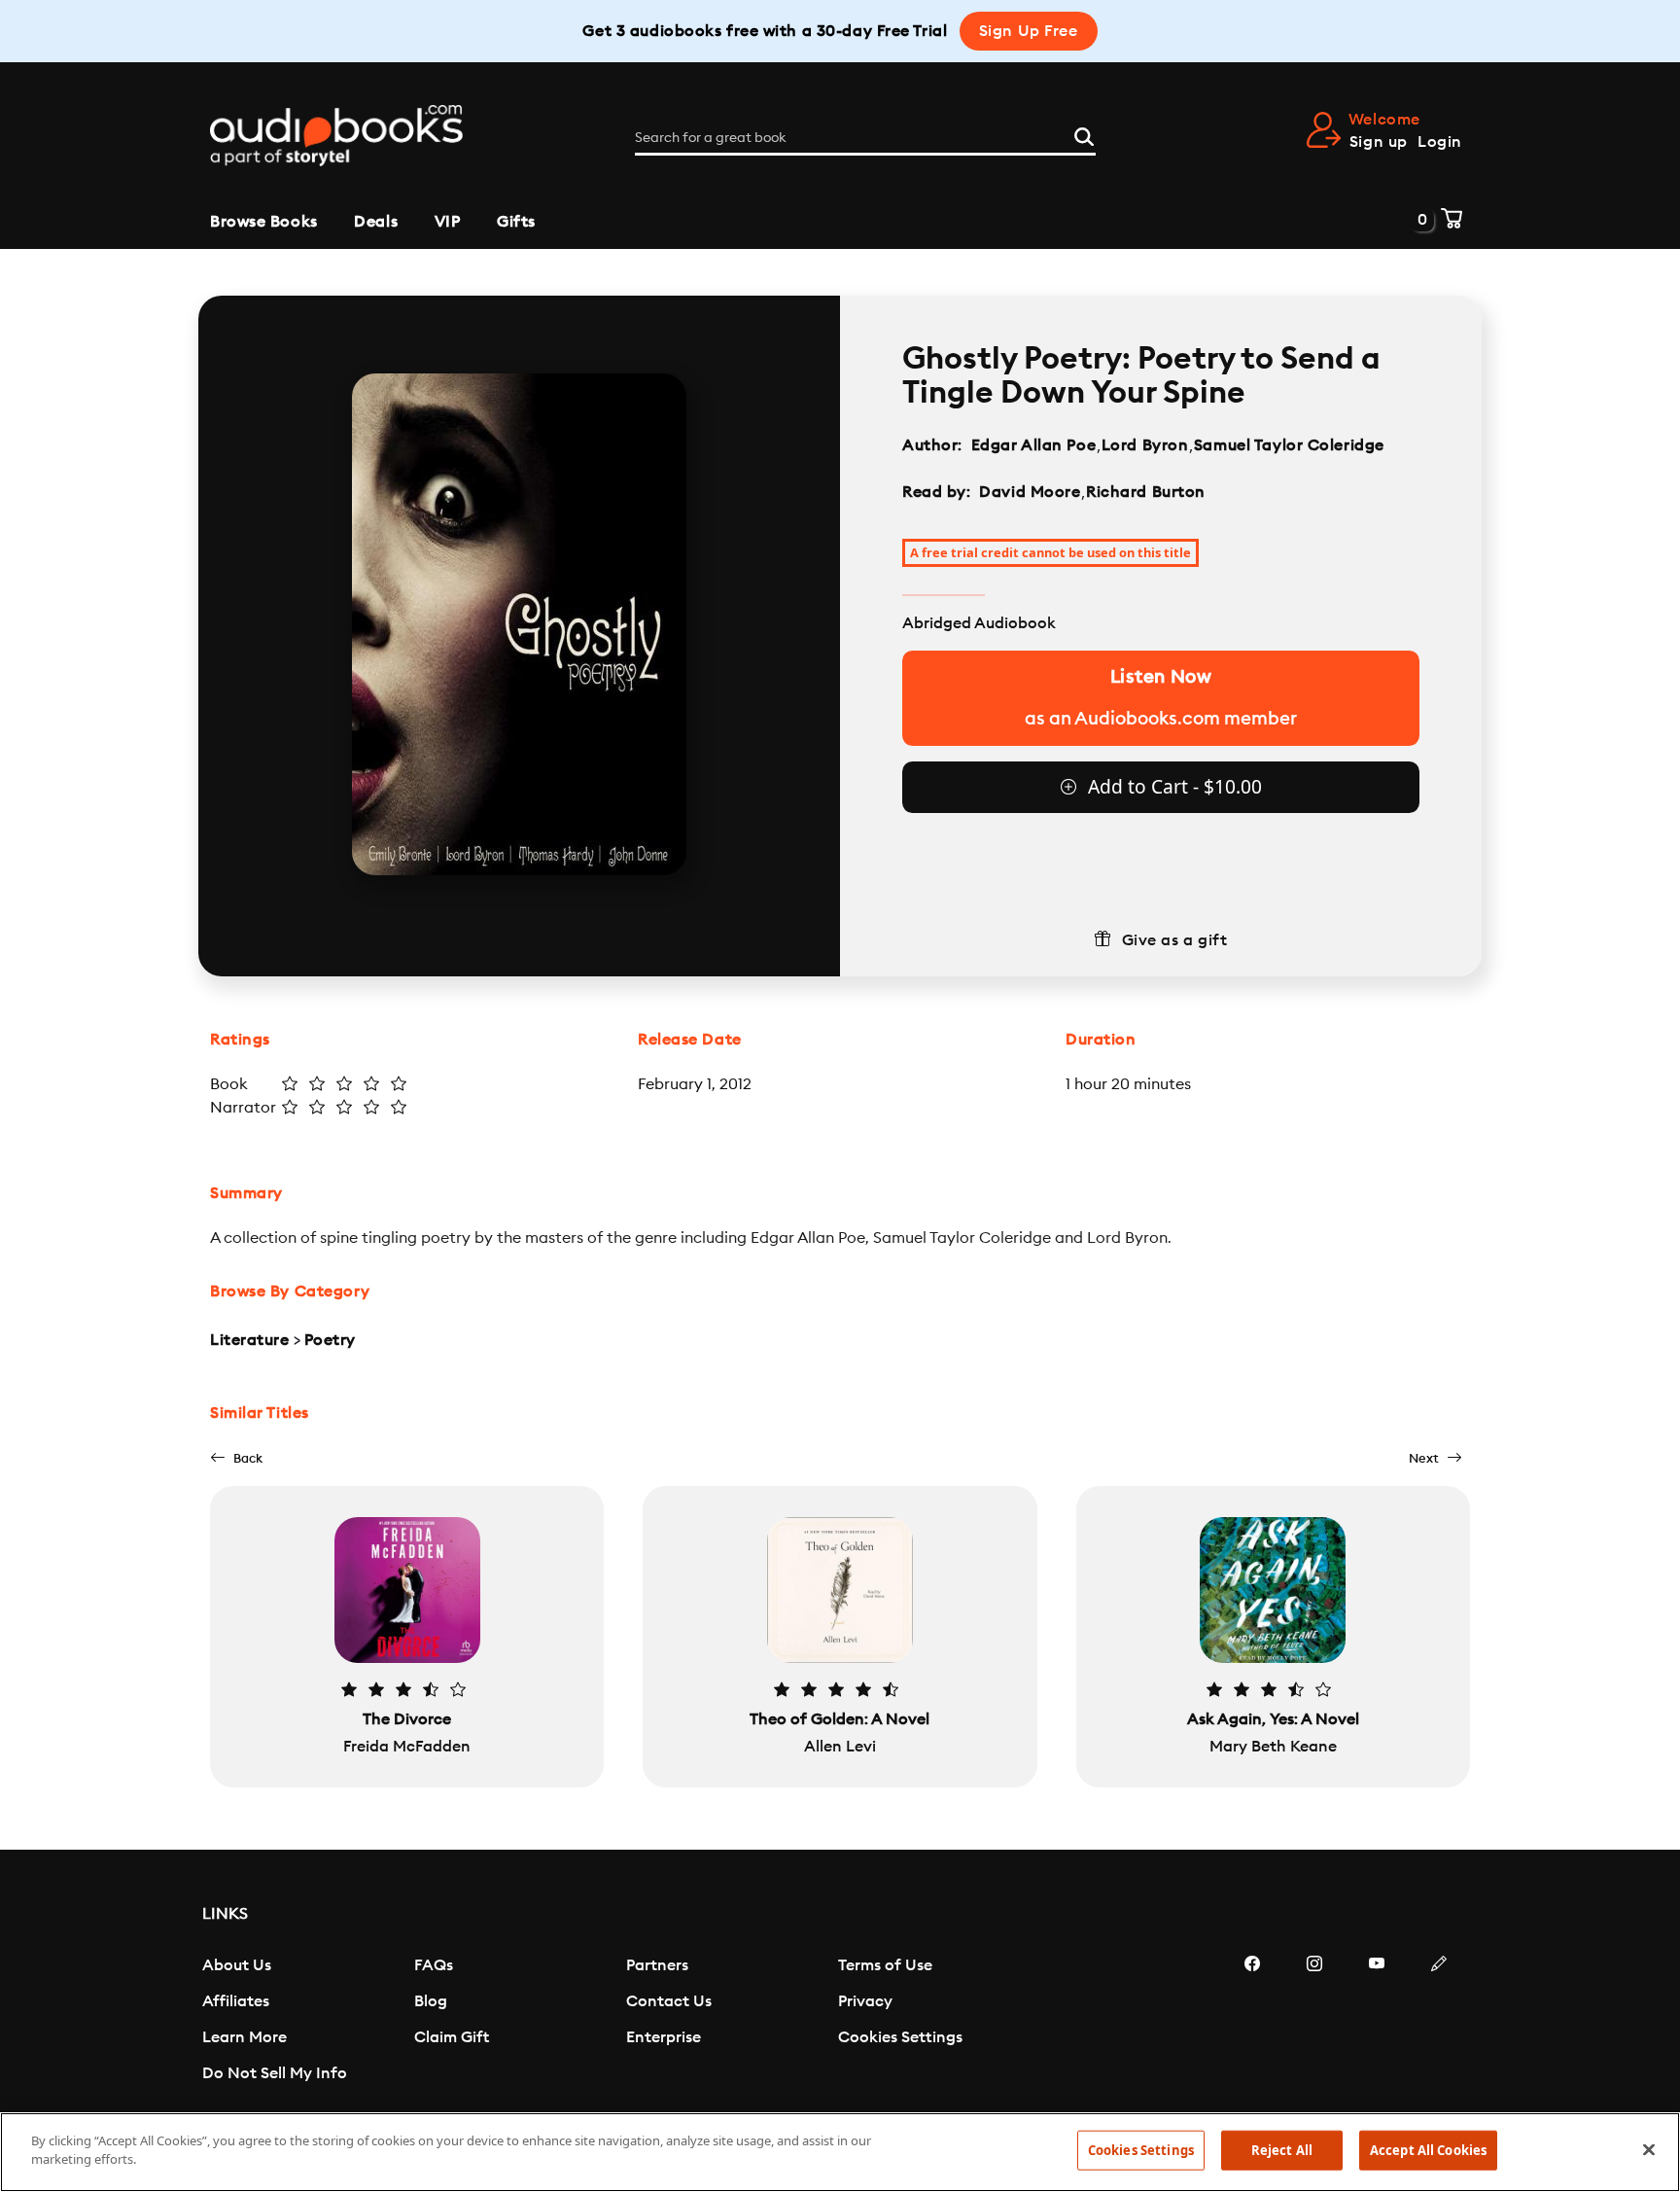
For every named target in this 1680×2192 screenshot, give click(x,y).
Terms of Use (885, 1965)
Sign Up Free (1029, 31)
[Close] (1649, 2149)
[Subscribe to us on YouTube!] (1377, 2022)
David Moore (1030, 492)
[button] (236, 1458)
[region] (840, 2152)
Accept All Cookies (1428, 2150)
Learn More (245, 2037)
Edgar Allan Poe (1033, 445)
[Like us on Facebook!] (1252, 2022)
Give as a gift (1175, 940)
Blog (431, 2001)
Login (1440, 142)
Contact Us (669, 2001)
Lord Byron (1145, 445)
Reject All (1282, 2150)
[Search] (1084, 134)
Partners (657, 1965)
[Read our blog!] (1439, 2022)
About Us (237, 1965)
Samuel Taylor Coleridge (1289, 445)
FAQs (434, 1965)
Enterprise (664, 2037)
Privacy (865, 2001)
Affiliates (236, 2001)
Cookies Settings (900, 2037)
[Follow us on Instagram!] (1314, 2022)
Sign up (1379, 142)
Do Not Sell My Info (275, 2073)
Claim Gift (452, 2037)
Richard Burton (1146, 492)
